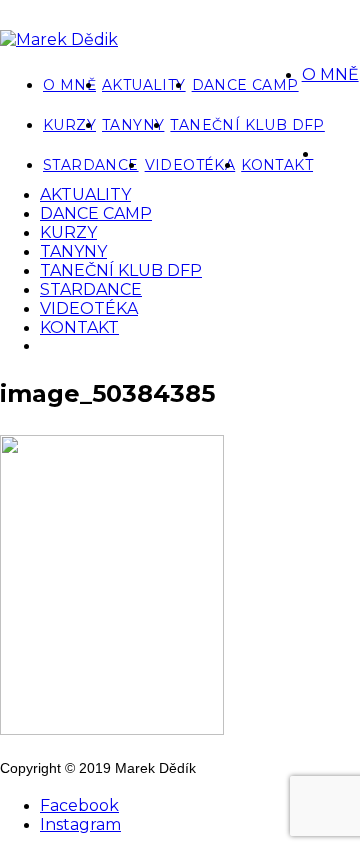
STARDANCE (91, 165)
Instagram (80, 824)
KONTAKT (277, 165)
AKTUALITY (144, 85)
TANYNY (133, 125)
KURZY (69, 125)
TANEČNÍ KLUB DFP (247, 125)
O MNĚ (69, 85)
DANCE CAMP (245, 85)
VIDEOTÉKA (190, 165)
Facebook (79, 805)
